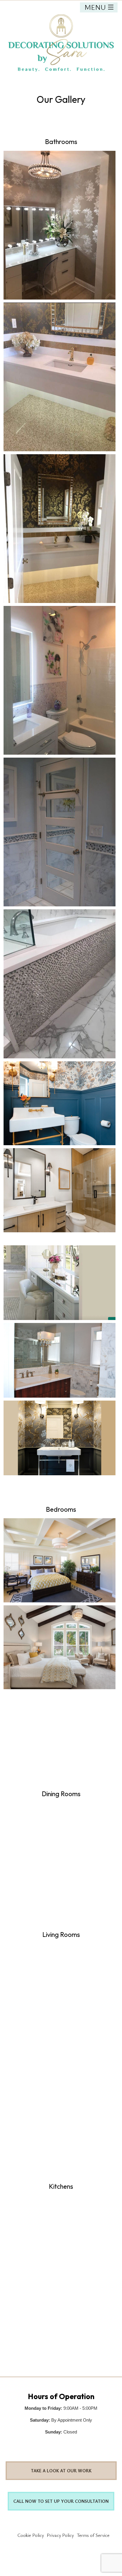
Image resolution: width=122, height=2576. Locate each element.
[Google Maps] (76, 2446)
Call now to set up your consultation (61, 2501)
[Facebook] (61, 2446)
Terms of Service (93, 2535)
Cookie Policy (31, 2535)
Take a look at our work (61, 2471)
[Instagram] (47, 2446)
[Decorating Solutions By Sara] (61, 45)
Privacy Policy (60, 2535)
